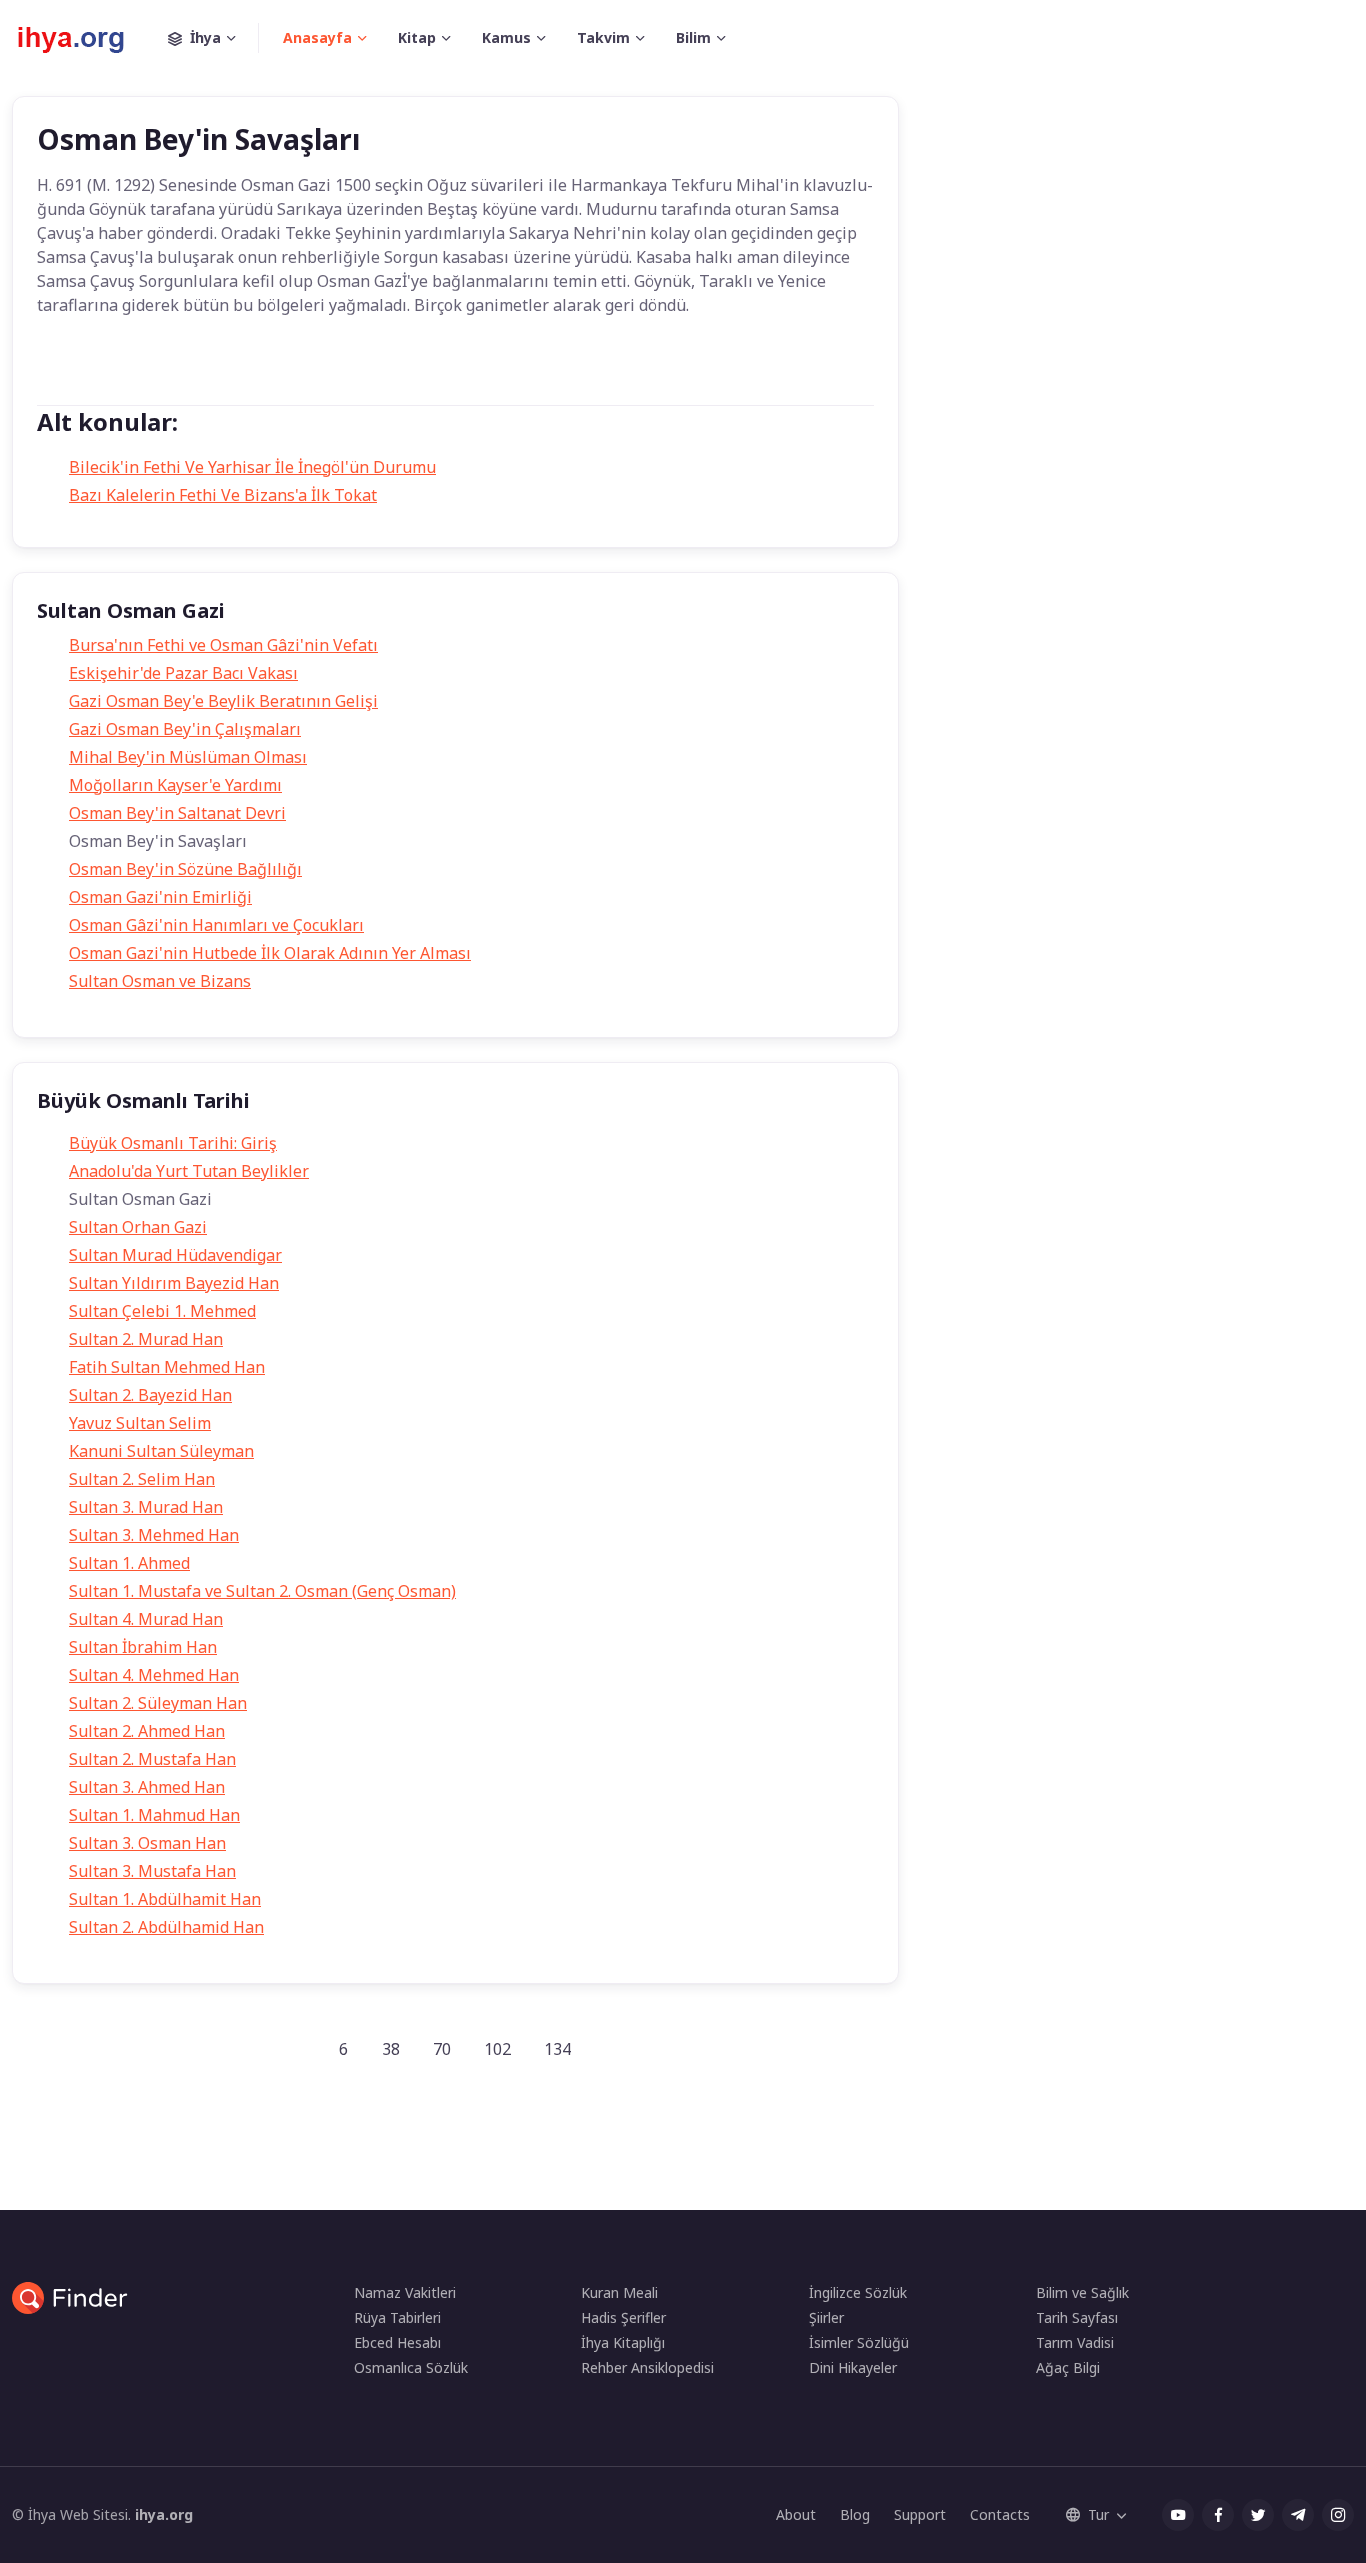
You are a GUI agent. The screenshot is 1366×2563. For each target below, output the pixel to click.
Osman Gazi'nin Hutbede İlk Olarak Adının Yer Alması (270, 953)
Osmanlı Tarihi (272, 384)
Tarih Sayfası (1077, 2317)
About (796, 2514)
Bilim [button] (693, 37)
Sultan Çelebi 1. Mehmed (162, 1311)
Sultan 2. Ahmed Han (147, 1731)
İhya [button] (205, 37)
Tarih (70, 384)
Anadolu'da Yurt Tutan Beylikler (189, 1171)
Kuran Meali (619, 2292)
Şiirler (826, 2317)
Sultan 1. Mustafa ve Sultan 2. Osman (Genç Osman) (262, 1591)
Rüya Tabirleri (397, 2317)
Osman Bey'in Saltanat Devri (177, 813)
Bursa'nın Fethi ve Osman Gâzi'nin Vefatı (223, 645)
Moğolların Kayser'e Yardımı (175, 785)
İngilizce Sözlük (858, 2292)
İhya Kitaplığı (623, 2342)
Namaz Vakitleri (405, 2292)
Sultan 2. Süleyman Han (158, 1703)
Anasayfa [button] (317, 37)
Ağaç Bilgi (1068, 2367)
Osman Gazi (158, 384)
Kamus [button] (506, 37)
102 (497, 2049)
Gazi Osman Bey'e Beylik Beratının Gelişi (223, 701)
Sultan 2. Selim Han (142, 1479)
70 (442, 2049)
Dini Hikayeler (853, 2367)
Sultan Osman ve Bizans (160, 981)
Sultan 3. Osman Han (147, 1843)
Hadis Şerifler (623, 2317)
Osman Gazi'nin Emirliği (160, 897)
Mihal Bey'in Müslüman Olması (188, 757)
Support (920, 2514)
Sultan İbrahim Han (143, 1647)
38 (391, 2049)
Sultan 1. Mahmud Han (154, 1815)
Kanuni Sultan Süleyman (161, 1451)
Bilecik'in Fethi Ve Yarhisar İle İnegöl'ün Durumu (252, 467)
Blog (855, 2514)
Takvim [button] (603, 37)
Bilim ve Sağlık (1082, 2292)
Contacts (1000, 2514)
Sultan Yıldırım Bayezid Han (174, 1283)
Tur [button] (1098, 2514)
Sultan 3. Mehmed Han (154, 1535)
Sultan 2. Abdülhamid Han (166, 1927)
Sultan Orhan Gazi (138, 1227)
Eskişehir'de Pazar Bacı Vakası (183, 673)
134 (557, 2049)
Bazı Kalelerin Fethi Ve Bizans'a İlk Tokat (223, 495)
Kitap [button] (417, 37)
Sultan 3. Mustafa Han (152, 1871)
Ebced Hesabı (397, 2342)
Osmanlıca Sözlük (411, 2367)
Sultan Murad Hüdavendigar (175, 1255)
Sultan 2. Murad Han (146, 1339)
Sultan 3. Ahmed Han (147, 1787)
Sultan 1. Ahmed (129, 1563)
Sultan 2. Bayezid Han (150, 1395)
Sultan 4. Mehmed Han (154, 1675)
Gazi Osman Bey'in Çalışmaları (185, 729)
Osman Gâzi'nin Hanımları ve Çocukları (216, 925)
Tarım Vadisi (1075, 2342)
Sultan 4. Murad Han (146, 1619)
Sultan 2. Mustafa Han (152, 1759)
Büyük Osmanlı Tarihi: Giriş (173, 1143)
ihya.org (164, 2514)
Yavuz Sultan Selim (140, 1423)
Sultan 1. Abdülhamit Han (165, 1899)
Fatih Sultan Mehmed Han (167, 1367)
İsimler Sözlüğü (859, 2342)
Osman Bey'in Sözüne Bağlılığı (185, 869)
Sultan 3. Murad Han (146, 1507)
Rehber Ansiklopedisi (647, 2367)
